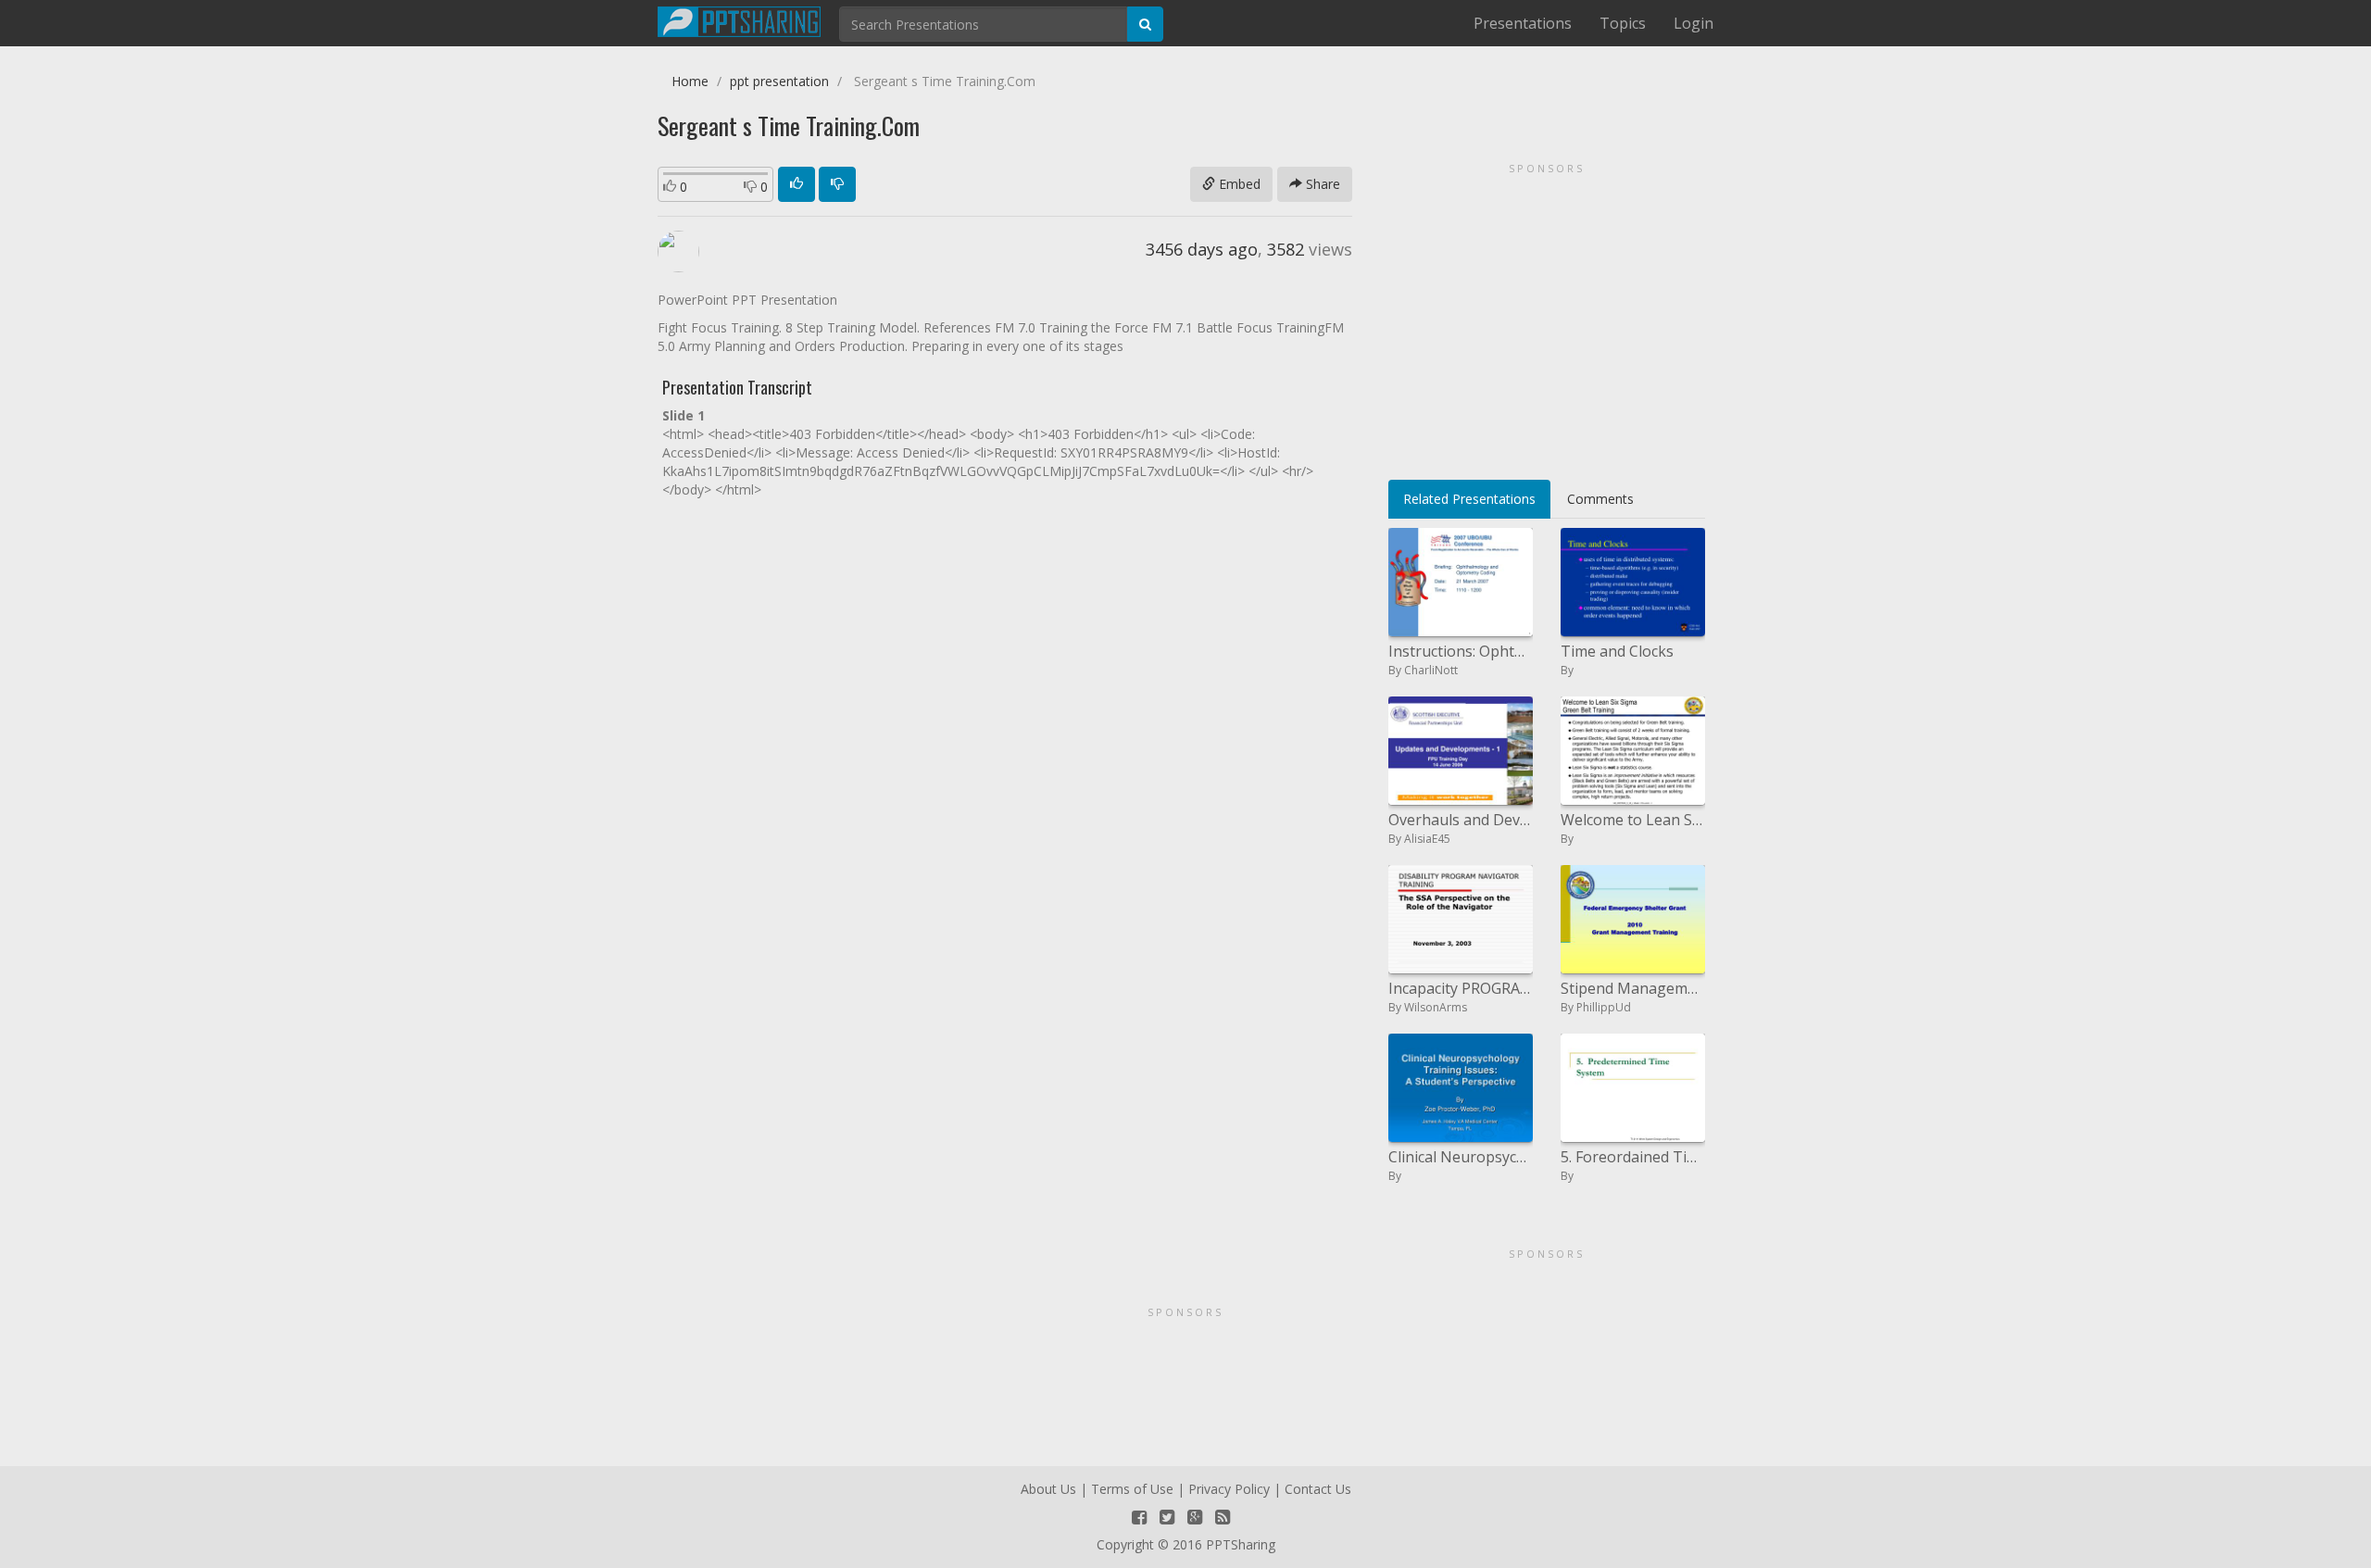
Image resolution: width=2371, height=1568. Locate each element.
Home (690, 81)
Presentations (1523, 23)
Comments (1600, 499)
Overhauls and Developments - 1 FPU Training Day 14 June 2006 (1461, 820)
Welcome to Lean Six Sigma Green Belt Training (1633, 820)
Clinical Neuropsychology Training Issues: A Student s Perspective (1461, 1157)
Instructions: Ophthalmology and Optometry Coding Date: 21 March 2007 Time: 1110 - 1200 (1461, 651)
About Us (1048, 1489)
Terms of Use (1132, 1489)
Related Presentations (1469, 499)
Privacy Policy (1229, 1489)
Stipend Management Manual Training (1633, 988)
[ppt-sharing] (739, 19)
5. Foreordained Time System (1633, 1157)
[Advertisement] (1547, 315)
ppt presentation (779, 81)
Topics (1623, 23)
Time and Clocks (1617, 651)
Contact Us (1318, 1489)
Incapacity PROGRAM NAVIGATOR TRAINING (1461, 988)
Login (1694, 23)
